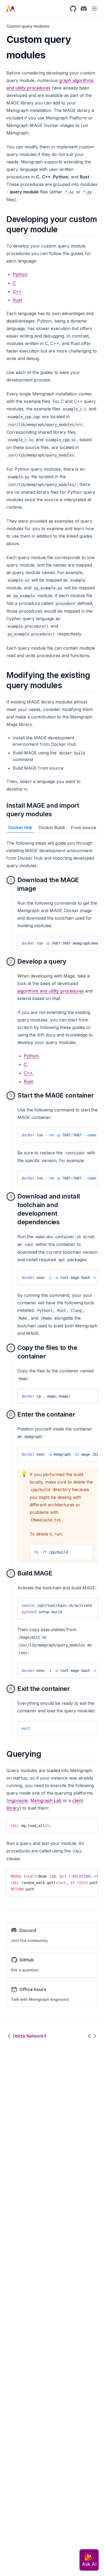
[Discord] (84, 9)
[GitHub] (73, 9)
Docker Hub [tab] (20, 828)
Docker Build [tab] (52, 828)
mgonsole (18, 1800)
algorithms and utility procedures (51, 991)
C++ (17, 291)
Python (20, 274)
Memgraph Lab (46, 1800)
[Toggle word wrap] (80, 942)
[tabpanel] (52, 1288)
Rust (17, 300)
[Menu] (94, 9)
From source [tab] (84, 828)
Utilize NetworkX (30, 2036)
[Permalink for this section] (62, 229)
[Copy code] (89, 942)
